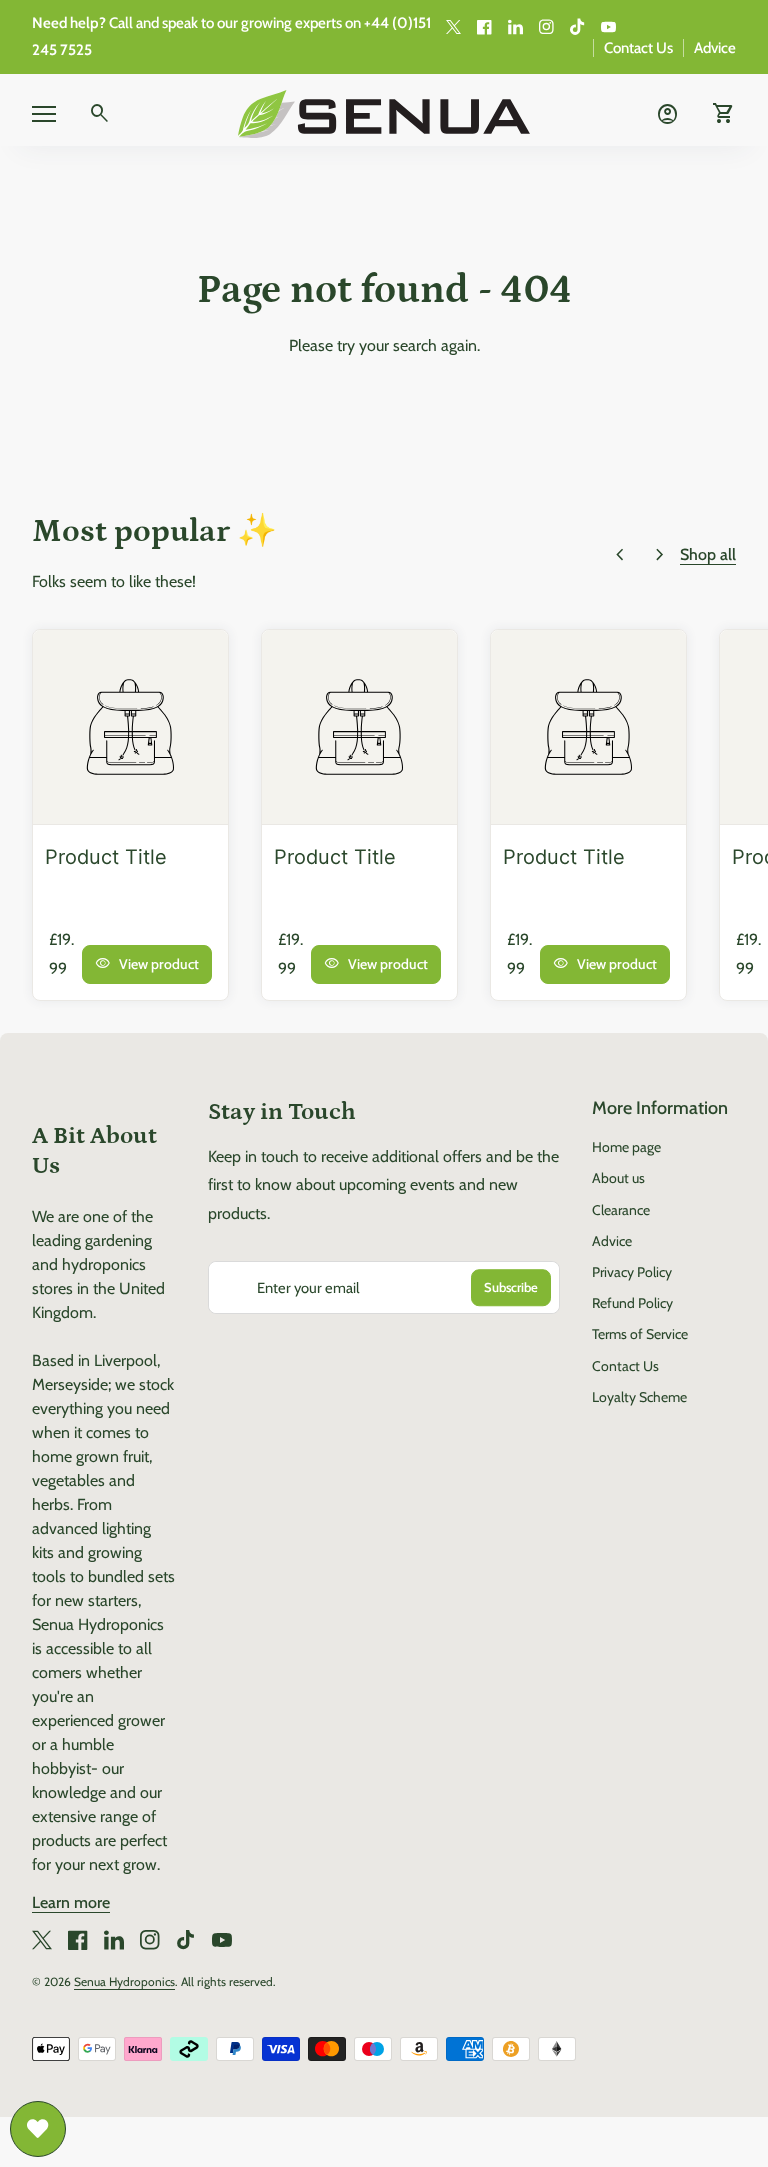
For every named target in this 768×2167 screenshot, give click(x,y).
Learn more (71, 1902)
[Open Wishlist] (38, 2129)
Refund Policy (632, 1303)
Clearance (621, 1210)
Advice (715, 48)
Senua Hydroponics (124, 1981)
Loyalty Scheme (639, 1397)
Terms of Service (640, 1334)
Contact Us (638, 48)
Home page (626, 1147)
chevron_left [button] (620, 555)
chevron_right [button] (660, 555)
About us (618, 1178)
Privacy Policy (632, 1272)
